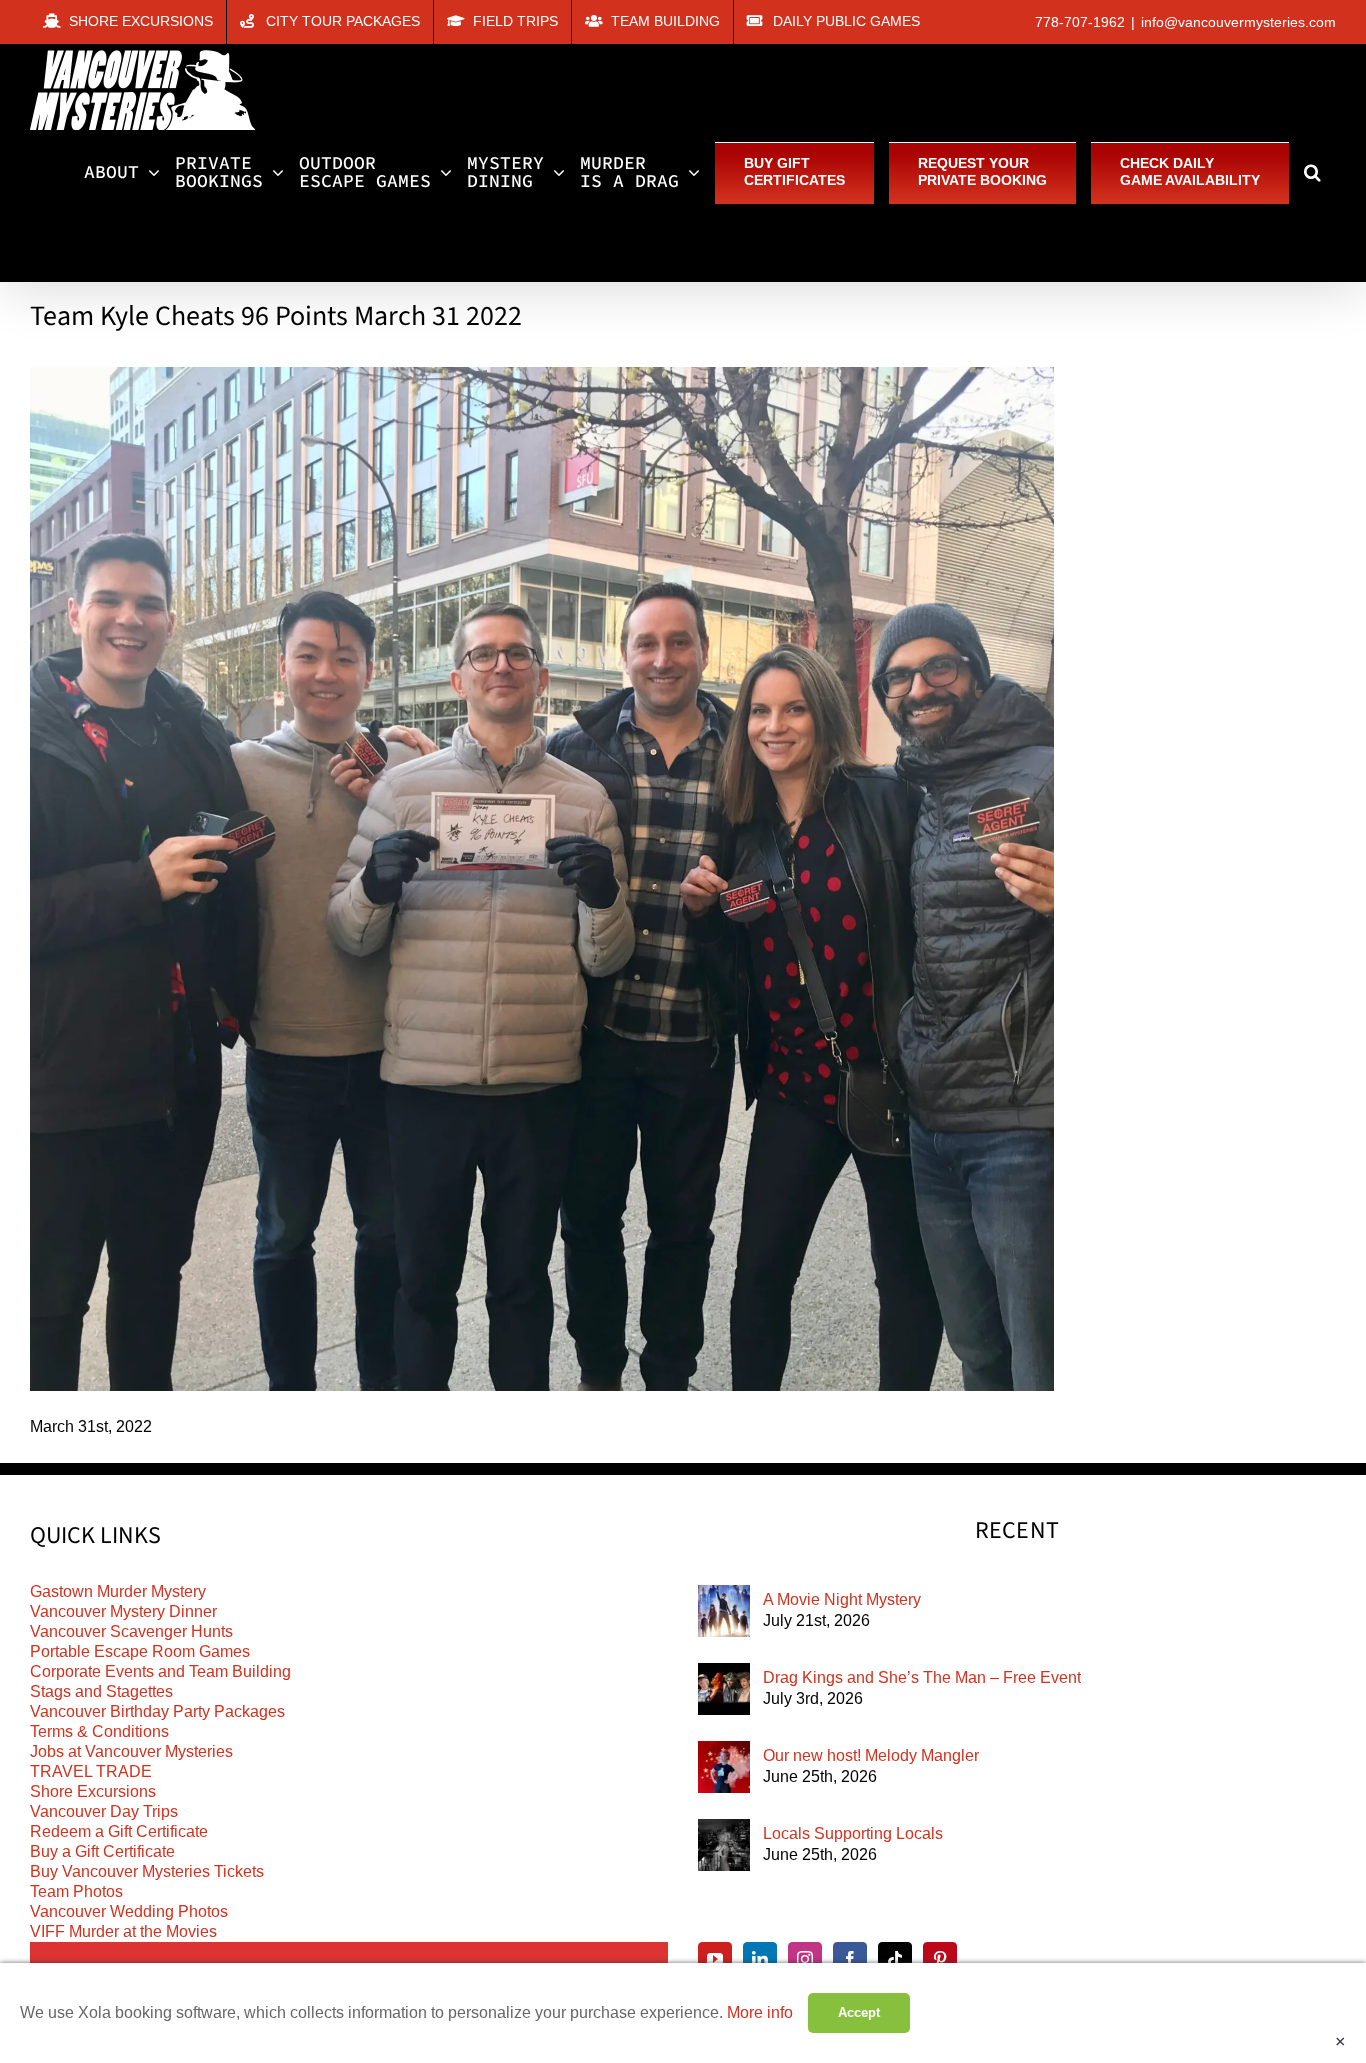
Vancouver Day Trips (104, 1811)
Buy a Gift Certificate (102, 1851)
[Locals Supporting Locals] (724, 1845)
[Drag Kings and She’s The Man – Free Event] (724, 1689)
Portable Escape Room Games (140, 1651)
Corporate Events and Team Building (160, 1671)
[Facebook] (850, 1959)
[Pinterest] (940, 1959)
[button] (1312, 172)
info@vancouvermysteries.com (1238, 22)
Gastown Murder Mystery (118, 1591)
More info (760, 2012)
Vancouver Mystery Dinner (123, 1611)
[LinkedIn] (760, 1959)
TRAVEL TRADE (91, 1771)
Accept (859, 2012)
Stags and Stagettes (101, 1691)
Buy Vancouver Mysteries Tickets (147, 1871)
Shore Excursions (93, 1791)
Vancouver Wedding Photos (129, 1911)
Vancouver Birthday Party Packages (157, 1711)
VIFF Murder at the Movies (123, 1931)
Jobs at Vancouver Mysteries (131, 1751)
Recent (1017, 1531)
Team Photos (76, 1891)
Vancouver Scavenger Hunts (131, 1631)
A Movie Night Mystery (842, 1599)
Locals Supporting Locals (853, 1833)
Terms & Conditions (99, 1731)
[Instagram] (805, 1959)
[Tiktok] (895, 1959)
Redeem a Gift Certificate (119, 1831)
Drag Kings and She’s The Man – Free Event (922, 1677)
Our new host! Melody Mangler (871, 1755)
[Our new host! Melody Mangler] (724, 1767)
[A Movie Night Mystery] (724, 1611)
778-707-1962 (1080, 22)
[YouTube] (715, 1959)
